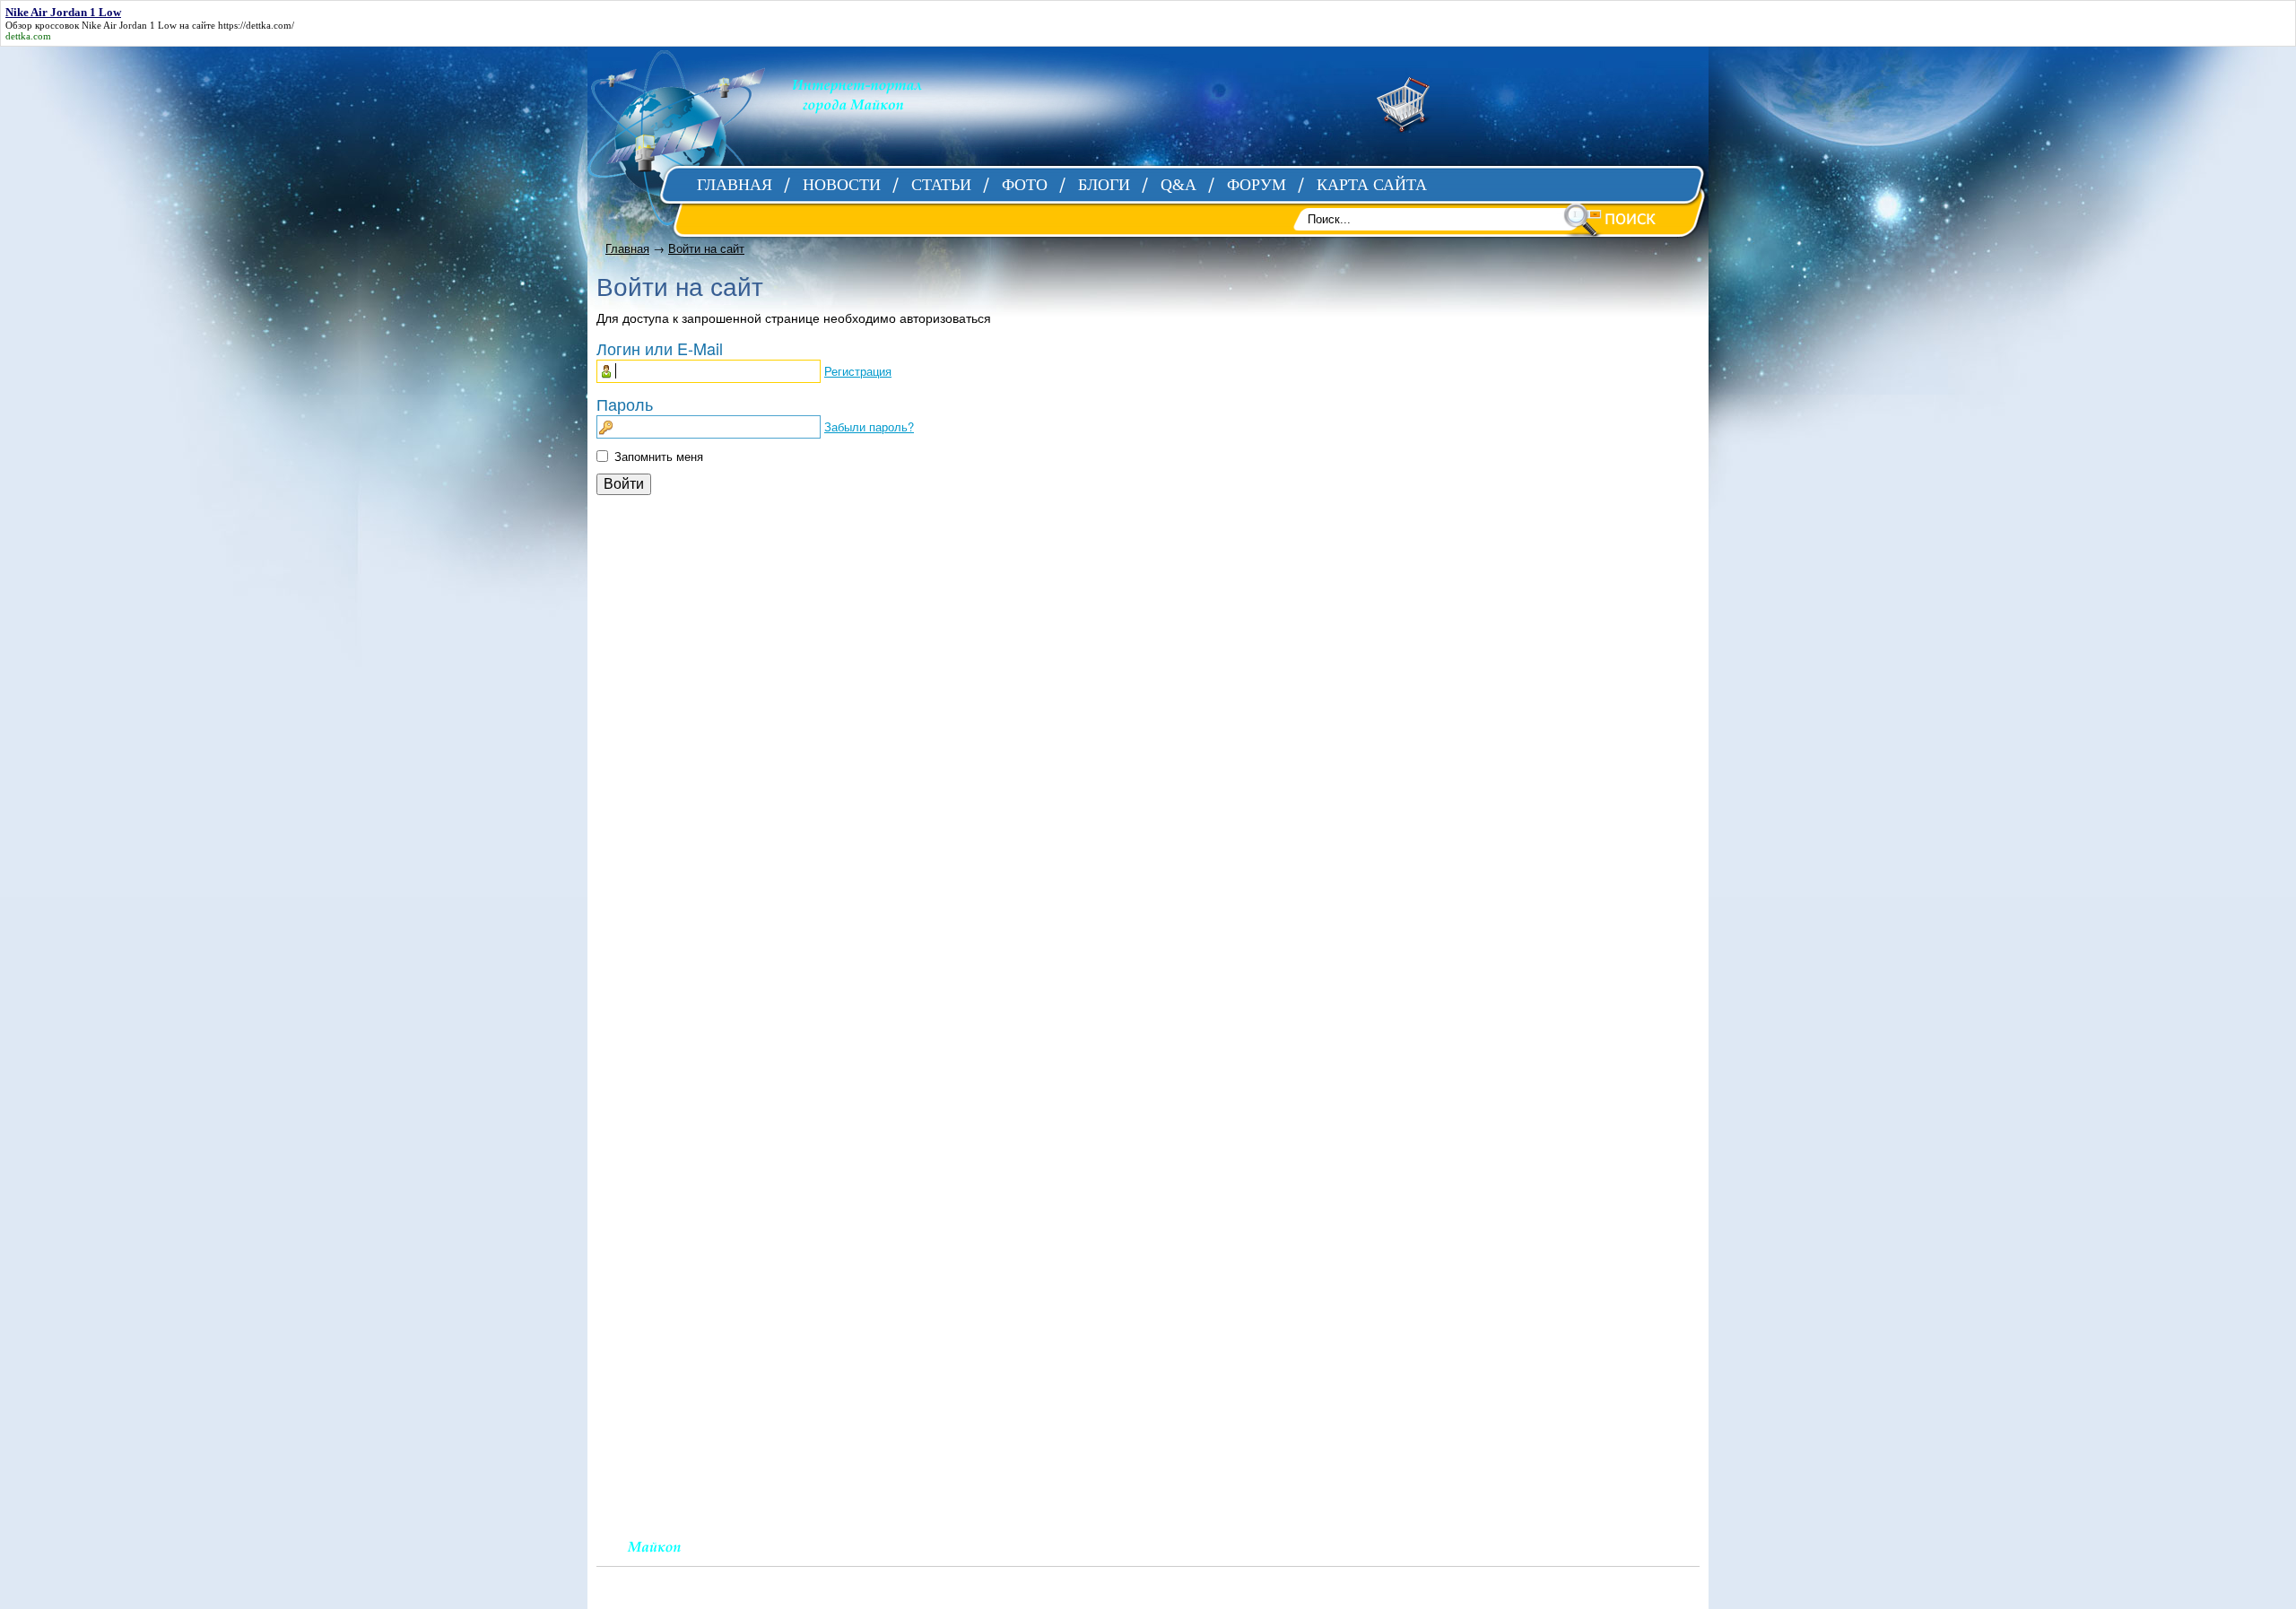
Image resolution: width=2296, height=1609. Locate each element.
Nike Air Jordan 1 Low (129, 25)
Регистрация (858, 371)
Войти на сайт (706, 248)
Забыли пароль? (869, 426)
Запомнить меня (659, 456)
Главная (627, 248)
